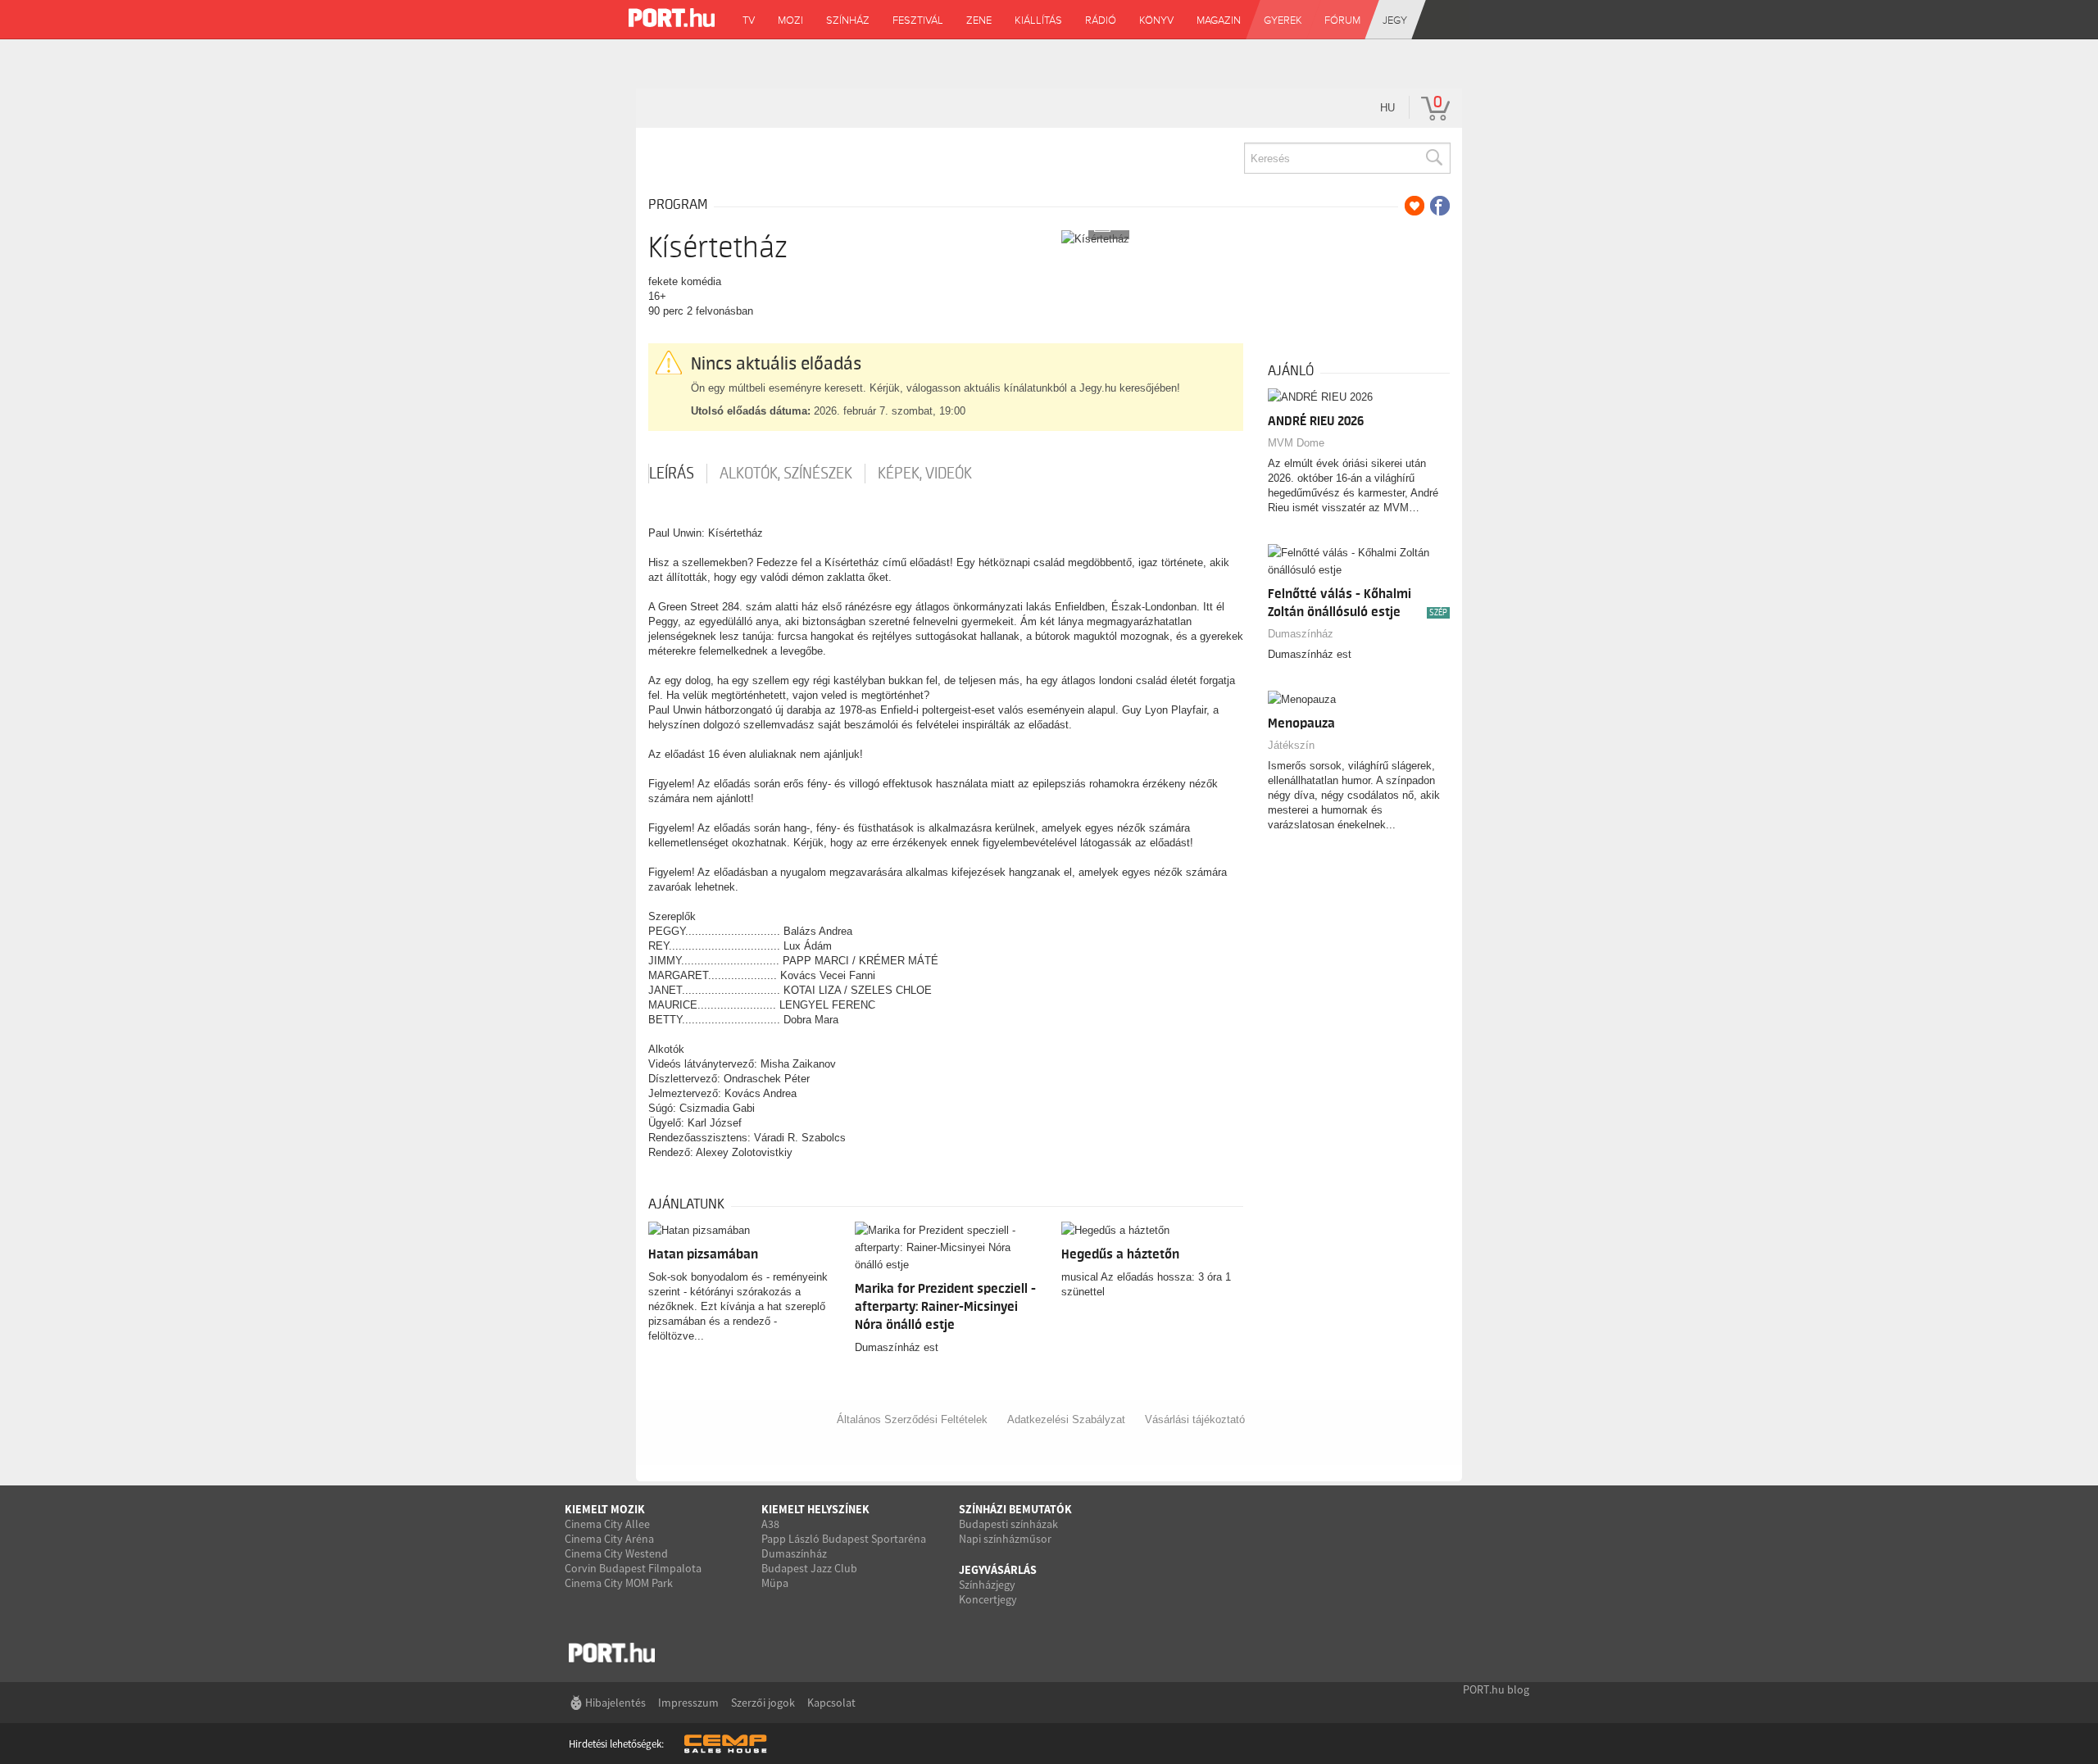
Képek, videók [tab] (925, 474)
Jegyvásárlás (998, 1570)
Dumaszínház (1301, 634)
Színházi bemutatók (1015, 1509)
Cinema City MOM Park (619, 1583)
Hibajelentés (615, 1703)
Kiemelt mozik (605, 1509)
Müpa (775, 1583)
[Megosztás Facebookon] (1440, 206)
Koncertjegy (988, 1599)
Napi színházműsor (1005, 1539)
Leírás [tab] (672, 474)
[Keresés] (1433, 158)
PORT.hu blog (1496, 1689)
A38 (770, 1524)
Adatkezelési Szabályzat (1066, 1419)
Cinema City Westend (616, 1553)
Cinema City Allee (607, 1524)
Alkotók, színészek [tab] (786, 474)
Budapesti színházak (1008, 1524)
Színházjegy (987, 1585)
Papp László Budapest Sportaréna (844, 1539)
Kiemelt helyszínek (815, 1509)
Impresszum (688, 1703)
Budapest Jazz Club (809, 1568)
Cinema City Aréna (609, 1539)
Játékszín (1291, 745)
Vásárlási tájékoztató (1195, 1419)
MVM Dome (1296, 443)
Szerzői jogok (763, 1703)
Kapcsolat (831, 1703)
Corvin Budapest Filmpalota (633, 1568)
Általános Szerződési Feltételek (912, 1419)
